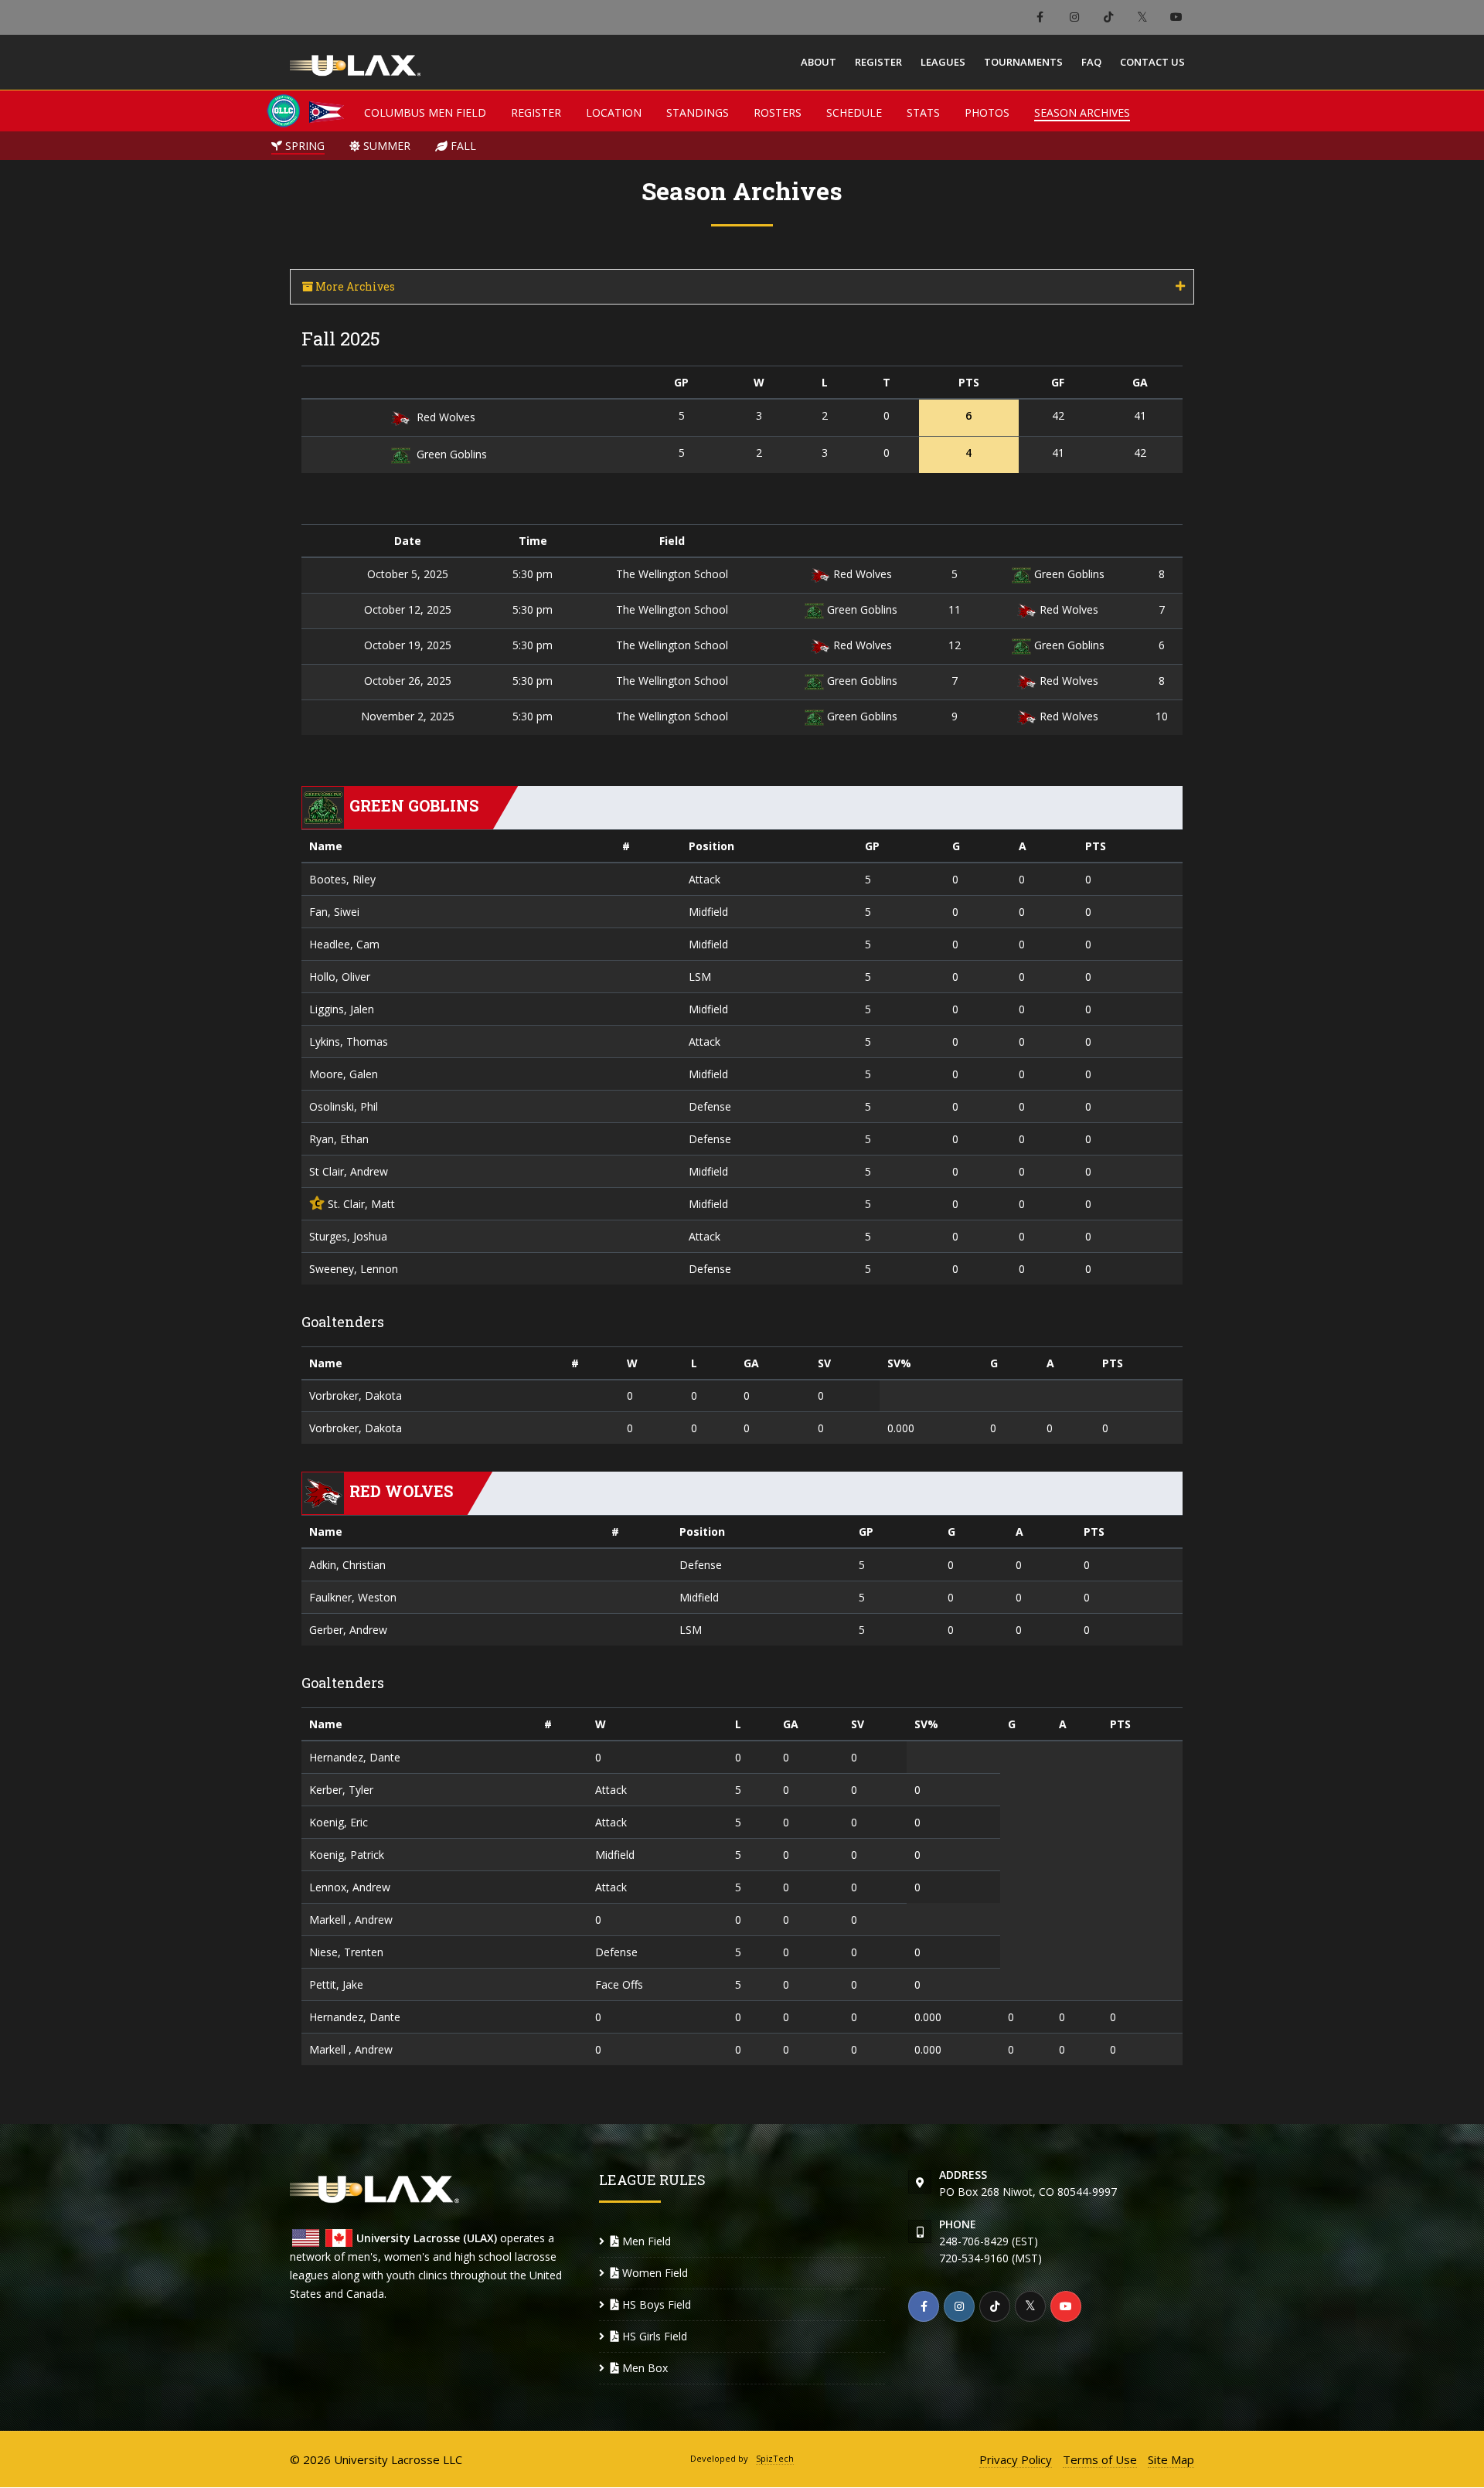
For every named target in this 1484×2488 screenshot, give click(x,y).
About (819, 62)
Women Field (654, 2273)
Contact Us (1152, 62)
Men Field (645, 2241)
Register (878, 62)
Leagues (943, 62)
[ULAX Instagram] (1074, 17)
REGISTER (536, 112)
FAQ (1091, 62)
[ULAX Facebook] (1040, 17)
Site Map (1171, 2459)
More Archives (354, 286)
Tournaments (1023, 62)
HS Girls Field (653, 2336)
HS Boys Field (655, 2304)
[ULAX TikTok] (1108, 17)
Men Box (643, 2368)
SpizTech (775, 2458)
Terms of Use (1100, 2459)
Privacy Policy (1016, 2459)
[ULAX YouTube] (1176, 17)
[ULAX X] (1142, 17)
